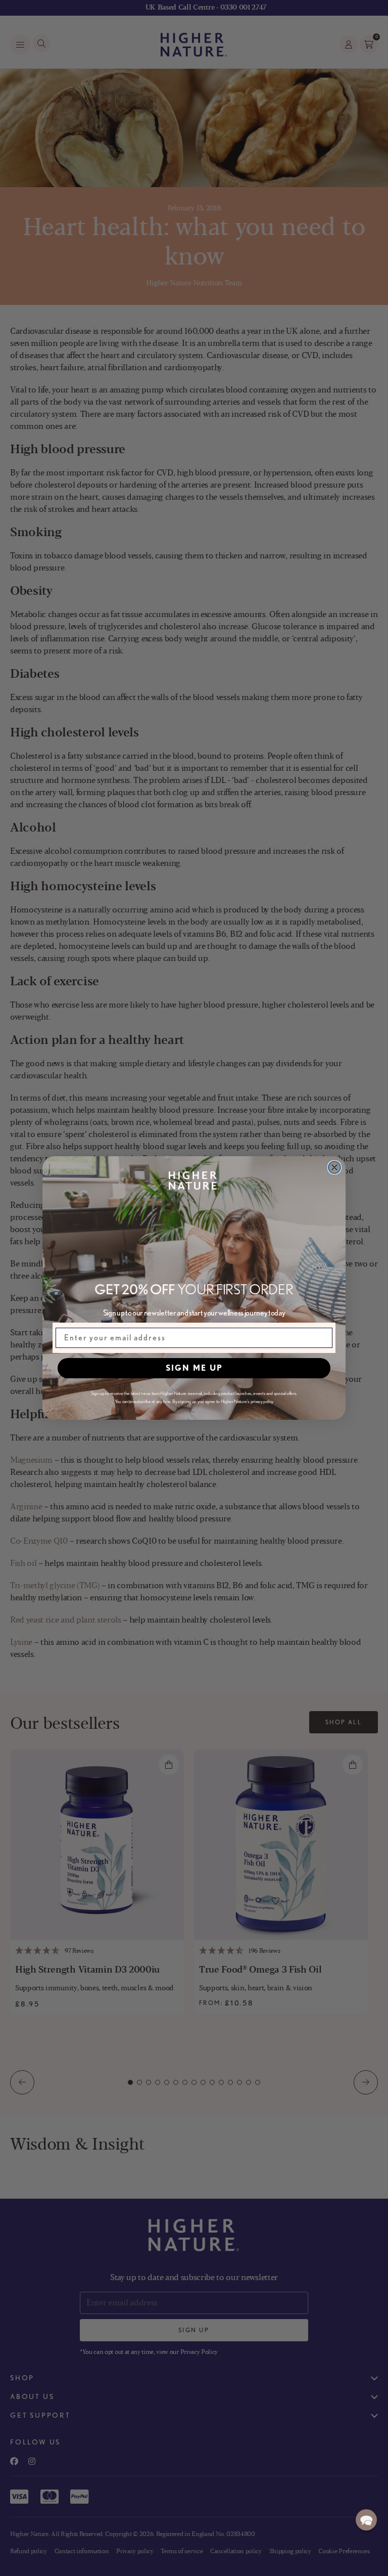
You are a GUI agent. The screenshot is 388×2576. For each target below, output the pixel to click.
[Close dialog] (334, 1167)
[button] (366, 2520)
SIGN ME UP (194, 1368)
